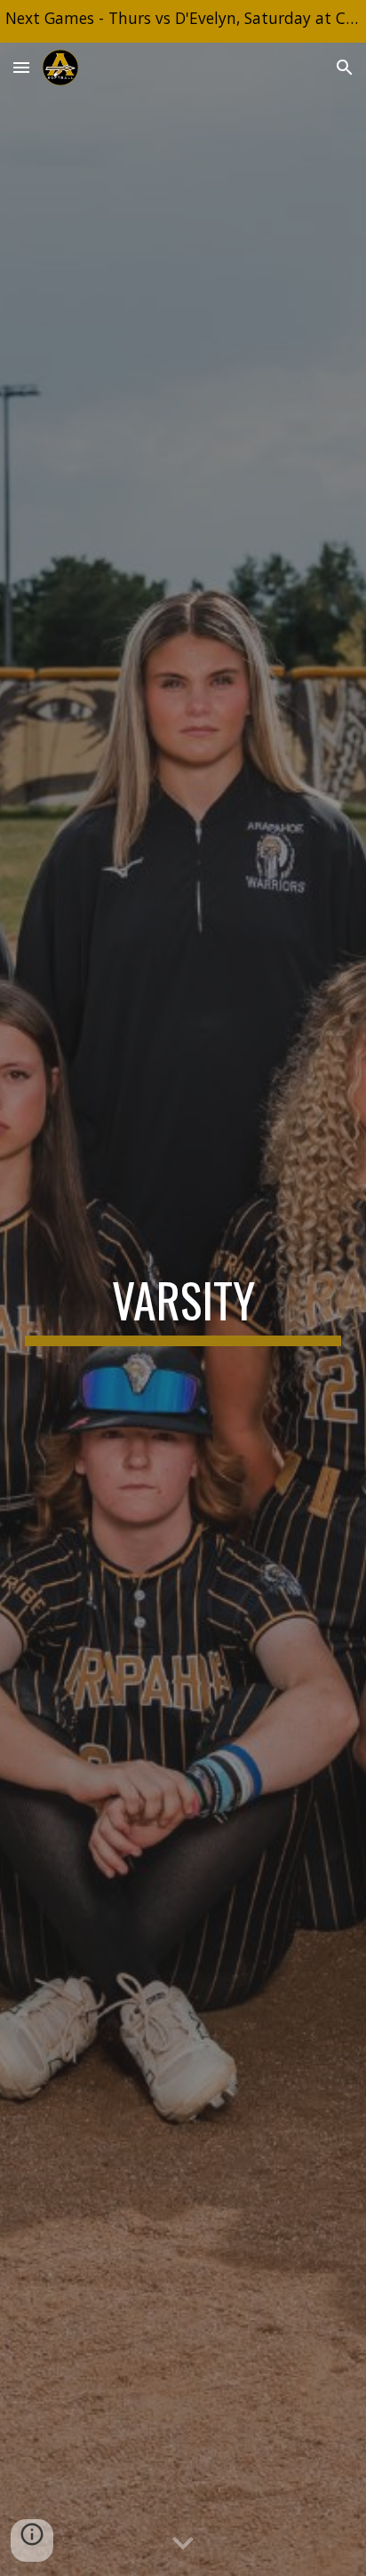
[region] (183, 21)
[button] (21, 67)
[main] (183, 1309)
